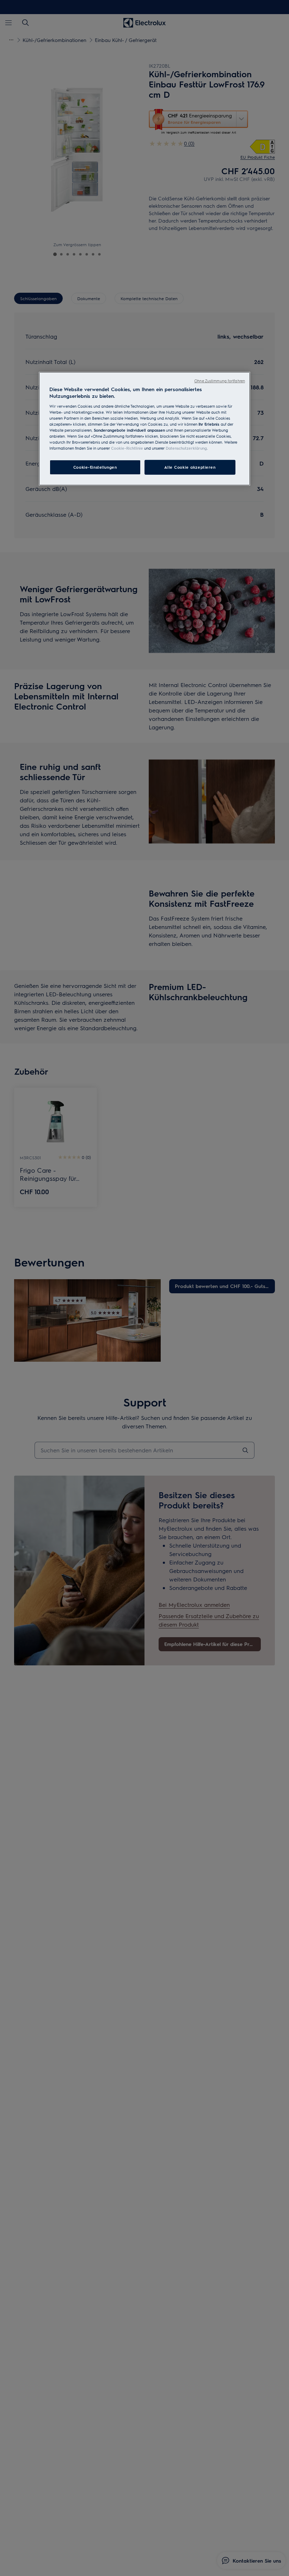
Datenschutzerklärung (186, 448)
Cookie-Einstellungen (95, 467)
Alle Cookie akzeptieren (190, 467)
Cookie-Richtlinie (127, 448)
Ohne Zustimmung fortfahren (220, 381)
